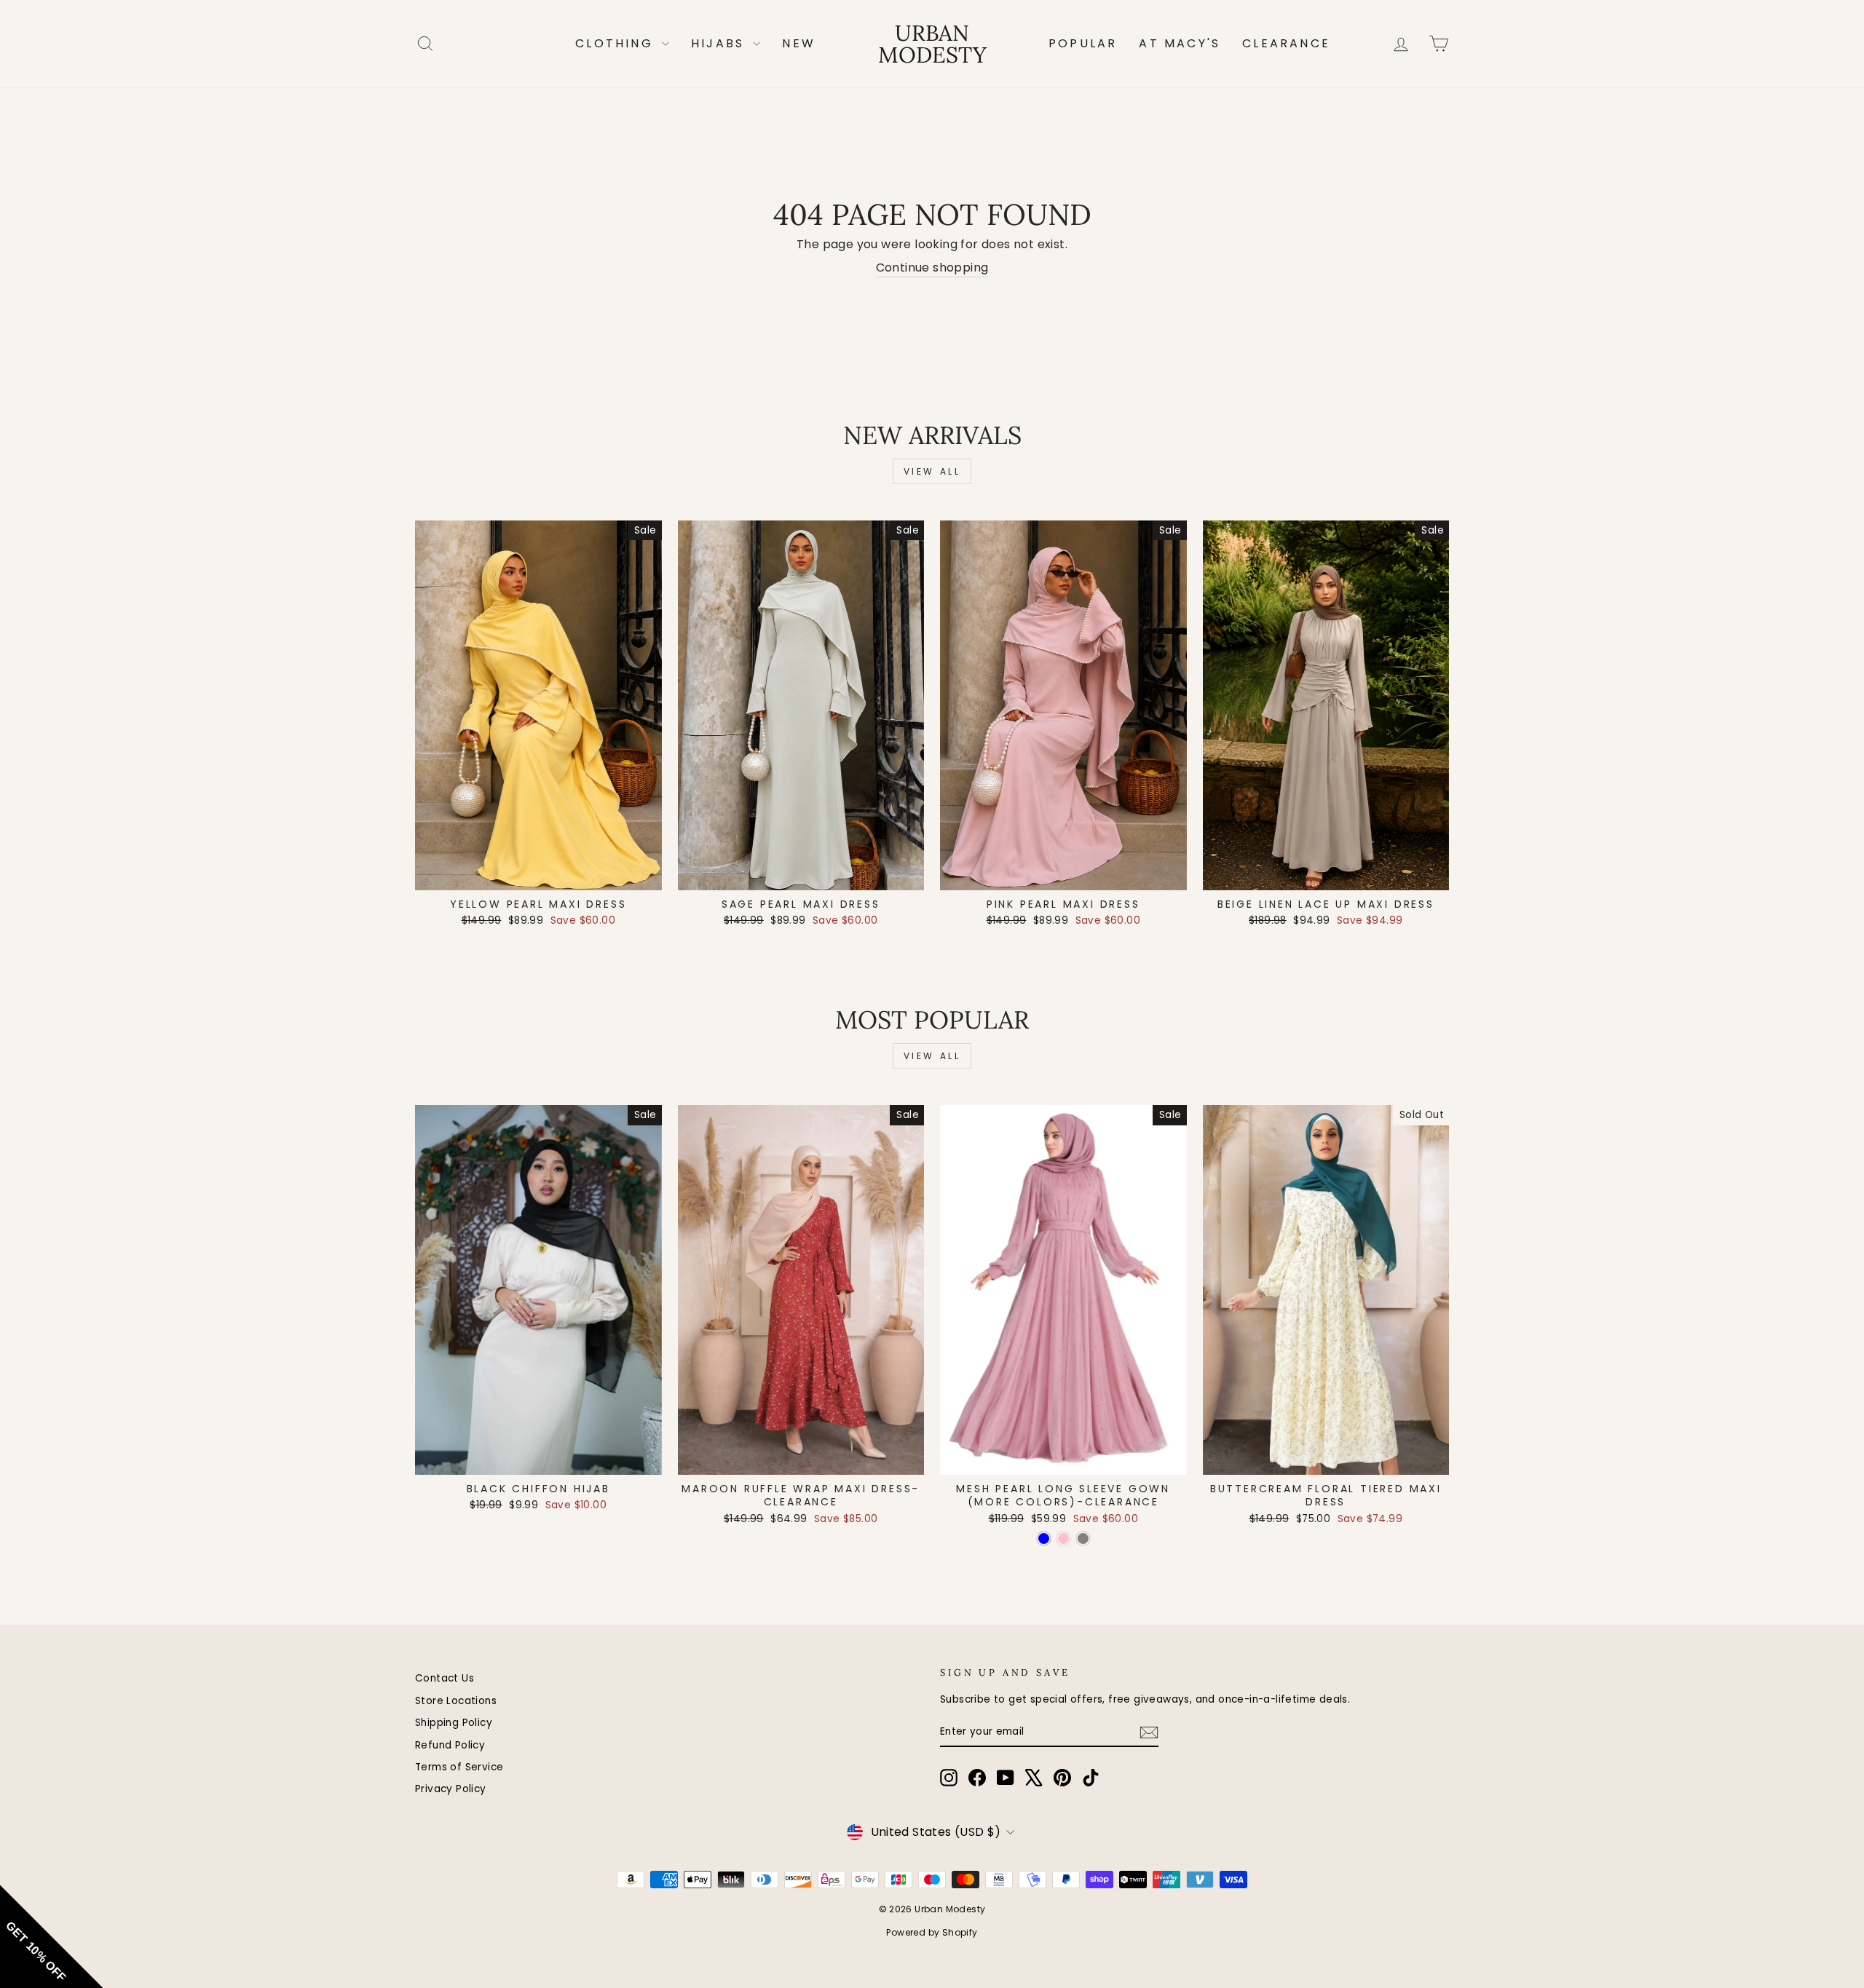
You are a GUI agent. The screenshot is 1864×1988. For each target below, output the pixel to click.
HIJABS (720, 43)
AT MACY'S (1180, 43)
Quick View (538, 874)
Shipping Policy (454, 1723)
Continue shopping (932, 268)
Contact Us (445, 1678)
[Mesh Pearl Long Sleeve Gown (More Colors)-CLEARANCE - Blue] (1044, 1538)
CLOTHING (617, 43)
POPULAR (1083, 43)
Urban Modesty (932, 44)
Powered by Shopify (932, 1932)
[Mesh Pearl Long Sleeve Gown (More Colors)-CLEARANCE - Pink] (1063, 1538)
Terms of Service (459, 1767)
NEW (799, 43)
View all (932, 471)
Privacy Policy (451, 1789)
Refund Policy (450, 1745)
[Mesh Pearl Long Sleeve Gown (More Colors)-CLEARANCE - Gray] (1083, 1538)
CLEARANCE (1286, 43)
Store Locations (456, 1701)
